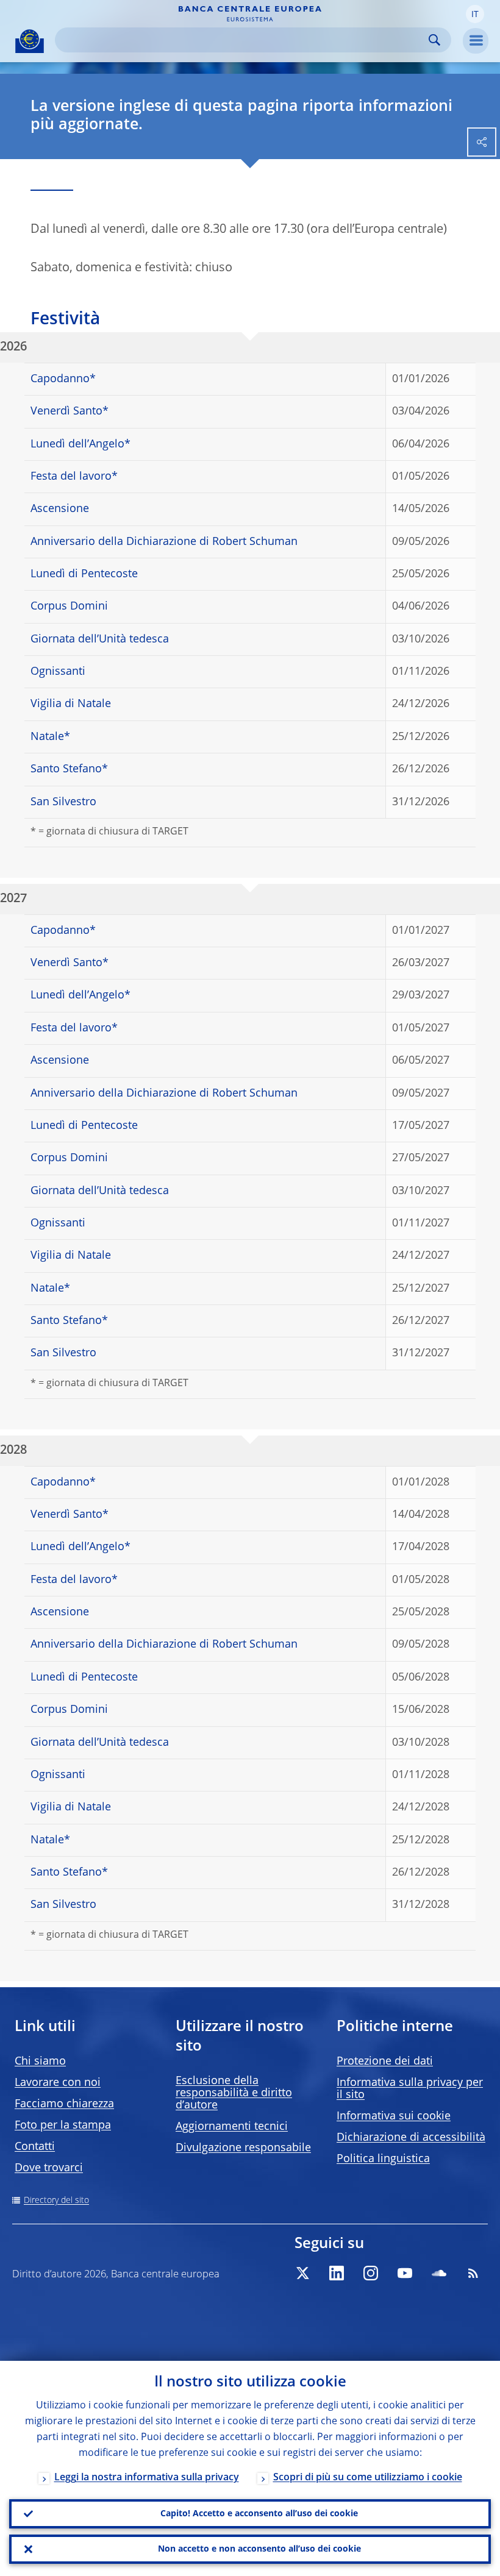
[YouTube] (405, 2273)
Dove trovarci (49, 2168)
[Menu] (476, 41)
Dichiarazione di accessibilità (411, 2138)
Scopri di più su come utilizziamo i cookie (368, 2478)
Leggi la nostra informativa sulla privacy (147, 2478)
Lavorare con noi (58, 2083)
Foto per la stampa (63, 2126)
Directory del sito (56, 2201)
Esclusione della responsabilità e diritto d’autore (234, 2093)
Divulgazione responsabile (243, 2148)
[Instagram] (371, 2273)
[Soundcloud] (439, 2273)
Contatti (35, 2147)
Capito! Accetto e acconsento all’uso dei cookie (259, 2514)
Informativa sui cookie (394, 2116)
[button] (475, 14)
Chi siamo (40, 2062)
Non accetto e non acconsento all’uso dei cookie (259, 2549)
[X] (302, 2273)
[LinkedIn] (337, 2273)
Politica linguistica (383, 2159)
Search (434, 40)
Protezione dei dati (385, 2062)
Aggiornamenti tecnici (232, 2127)
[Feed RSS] (473, 2273)
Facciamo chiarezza (64, 2104)
